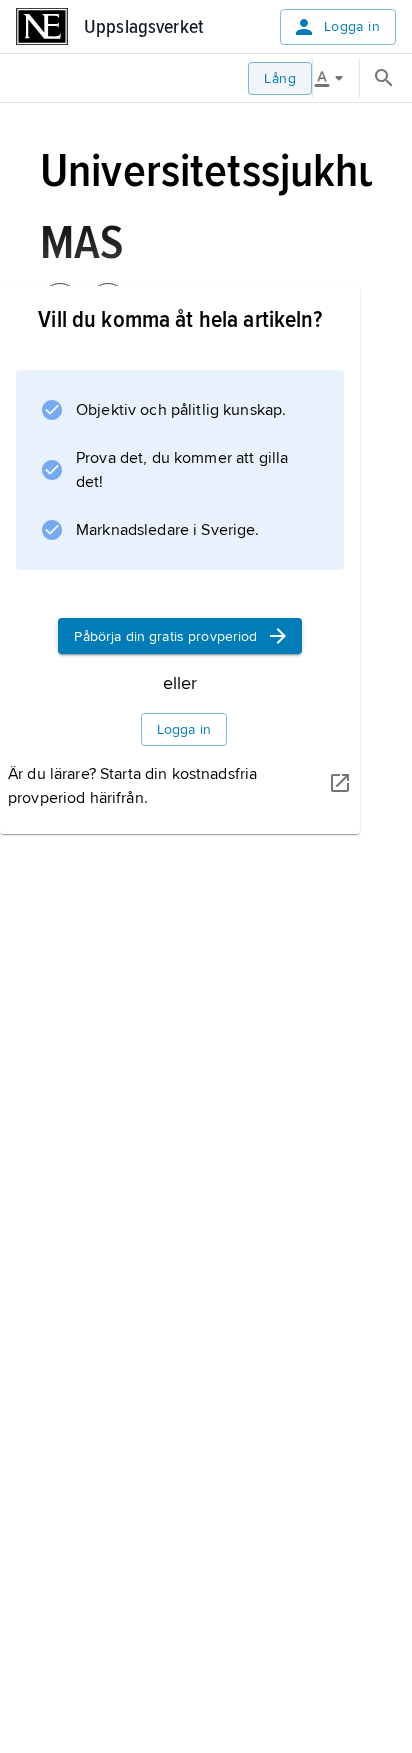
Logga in (352, 26)
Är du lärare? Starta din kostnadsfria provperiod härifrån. (132, 786)
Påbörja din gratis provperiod (165, 636)
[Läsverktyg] (336, 78)
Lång (280, 78)
